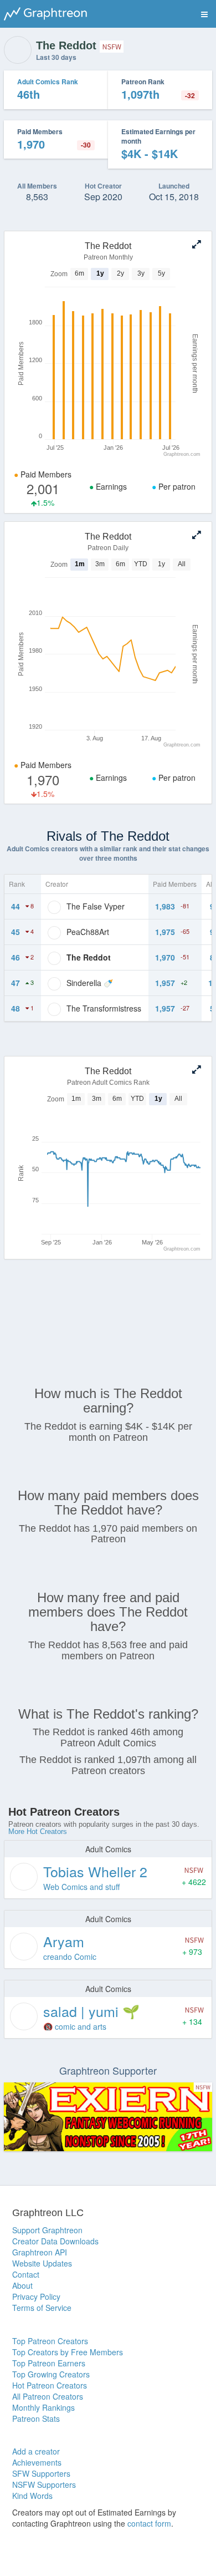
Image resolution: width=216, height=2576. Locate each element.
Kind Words (32, 2496)
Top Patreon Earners (49, 2363)
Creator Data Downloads (55, 2241)
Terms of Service (42, 2308)
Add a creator (36, 2451)
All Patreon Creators (48, 2396)
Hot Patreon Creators (50, 2385)
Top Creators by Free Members (68, 2352)
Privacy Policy (36, 2296)
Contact (26, 2274)
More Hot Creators (38, 1831)
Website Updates (42, 2263)
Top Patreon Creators (50, 2341)
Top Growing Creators (51, 2374)
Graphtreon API (40, 2252)
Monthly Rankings (43, 2407)
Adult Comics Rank (48, 82)
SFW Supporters (41, 2473)
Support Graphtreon (47, 2230)
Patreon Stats (36, 2419)
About (22, 2285)
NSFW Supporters (44, 2484)
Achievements (37, 2462)
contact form (149, 2523)
